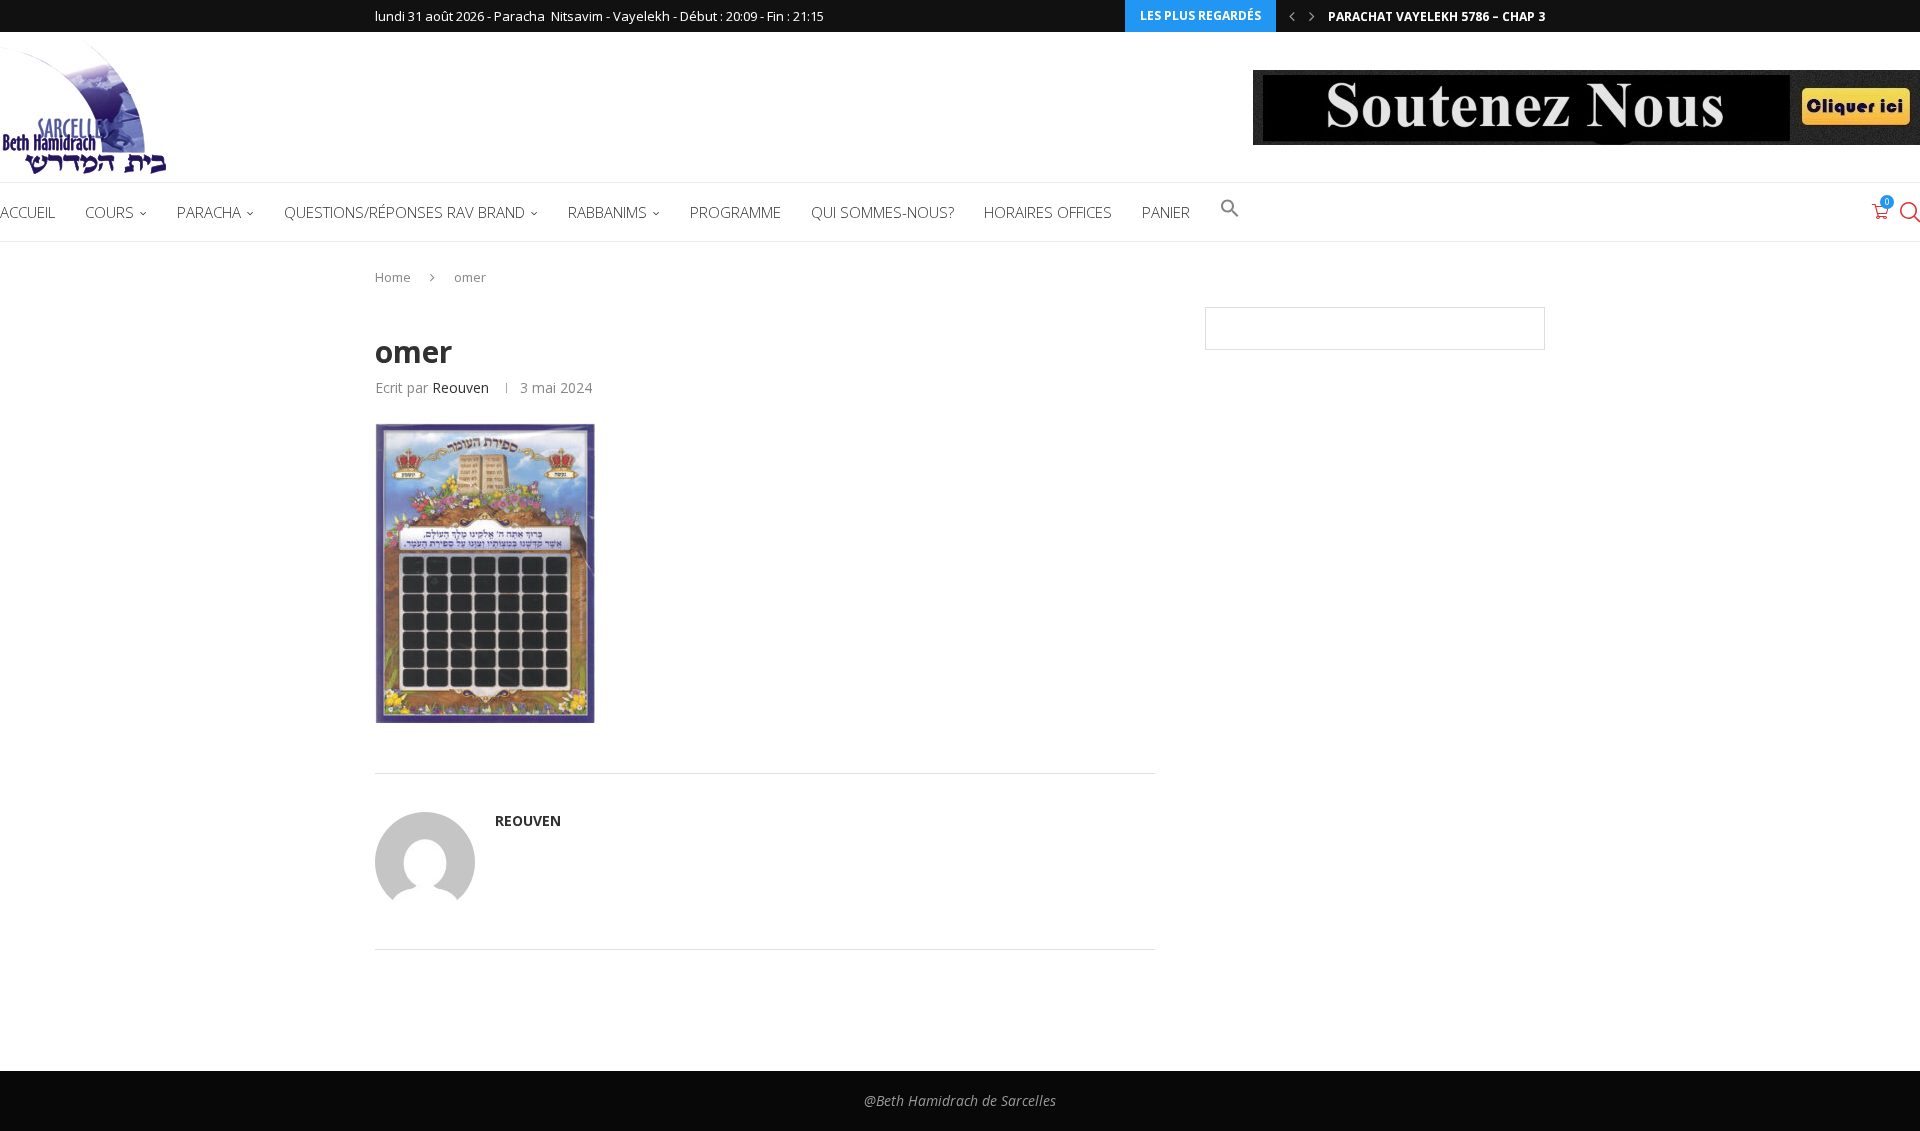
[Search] (1910, 212)
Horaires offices (1048, 212)
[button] (1292, 16)
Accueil (27, 212)
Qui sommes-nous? (882, 212)
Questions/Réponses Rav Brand (404, 212)
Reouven (460, 387)
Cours (109, 212)
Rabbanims (607, 212)
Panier (1166, 212)
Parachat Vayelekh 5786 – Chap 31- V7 (1451, 16)
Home (393, 277)
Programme (735, 212)
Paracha (209, 212)
